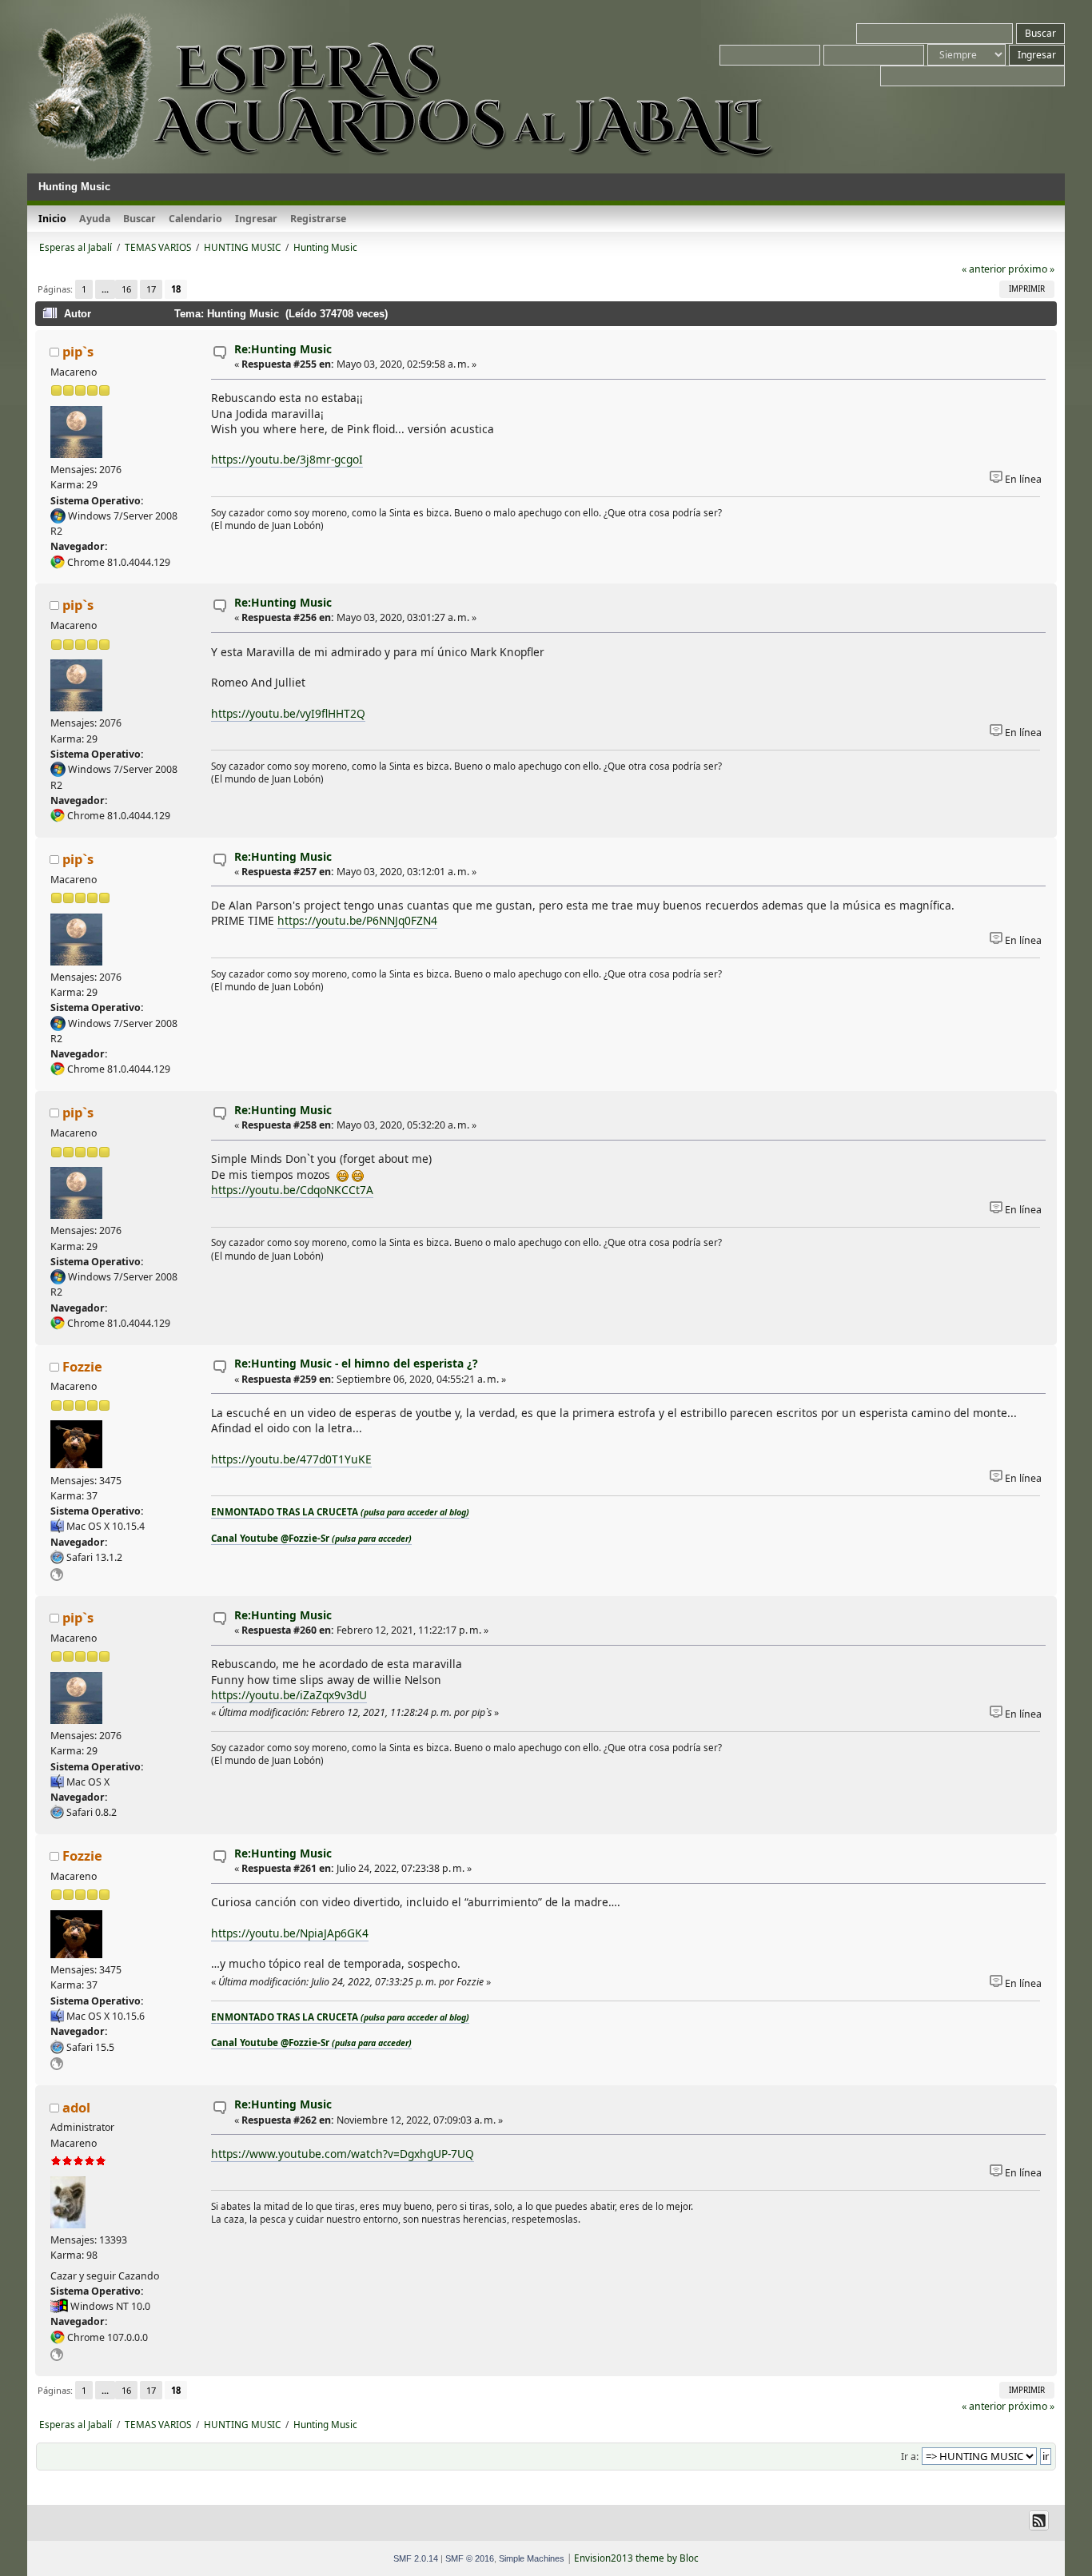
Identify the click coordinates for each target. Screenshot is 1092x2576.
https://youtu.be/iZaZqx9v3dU (289, 1695)
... (105, 289)
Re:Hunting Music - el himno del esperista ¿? (356, 1363)
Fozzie (82, 1366)
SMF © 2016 (470, 2558)
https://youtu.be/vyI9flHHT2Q (288, 713)
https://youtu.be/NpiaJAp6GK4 (290, 1933)
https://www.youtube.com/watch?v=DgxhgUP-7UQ (343, 2154)
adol (76, 2107)
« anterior (984, 269)
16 (126, 289)
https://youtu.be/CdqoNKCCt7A (292, 1190)
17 (151, 289)
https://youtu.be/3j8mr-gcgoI (287, 459)
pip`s (78, 351)
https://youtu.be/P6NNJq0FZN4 (357, 920)
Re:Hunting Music (283, 349)
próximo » (1031, 269)
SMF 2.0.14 (416, 2558)
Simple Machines (532, 2558)
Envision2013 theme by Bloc (636, 2558)
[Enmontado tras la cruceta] (57, 1577)
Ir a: (910, 2457)
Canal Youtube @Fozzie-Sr (311, 1538)
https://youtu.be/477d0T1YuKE (291, 1459)
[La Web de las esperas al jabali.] (57, 2357)
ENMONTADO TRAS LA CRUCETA (340, 1512)
